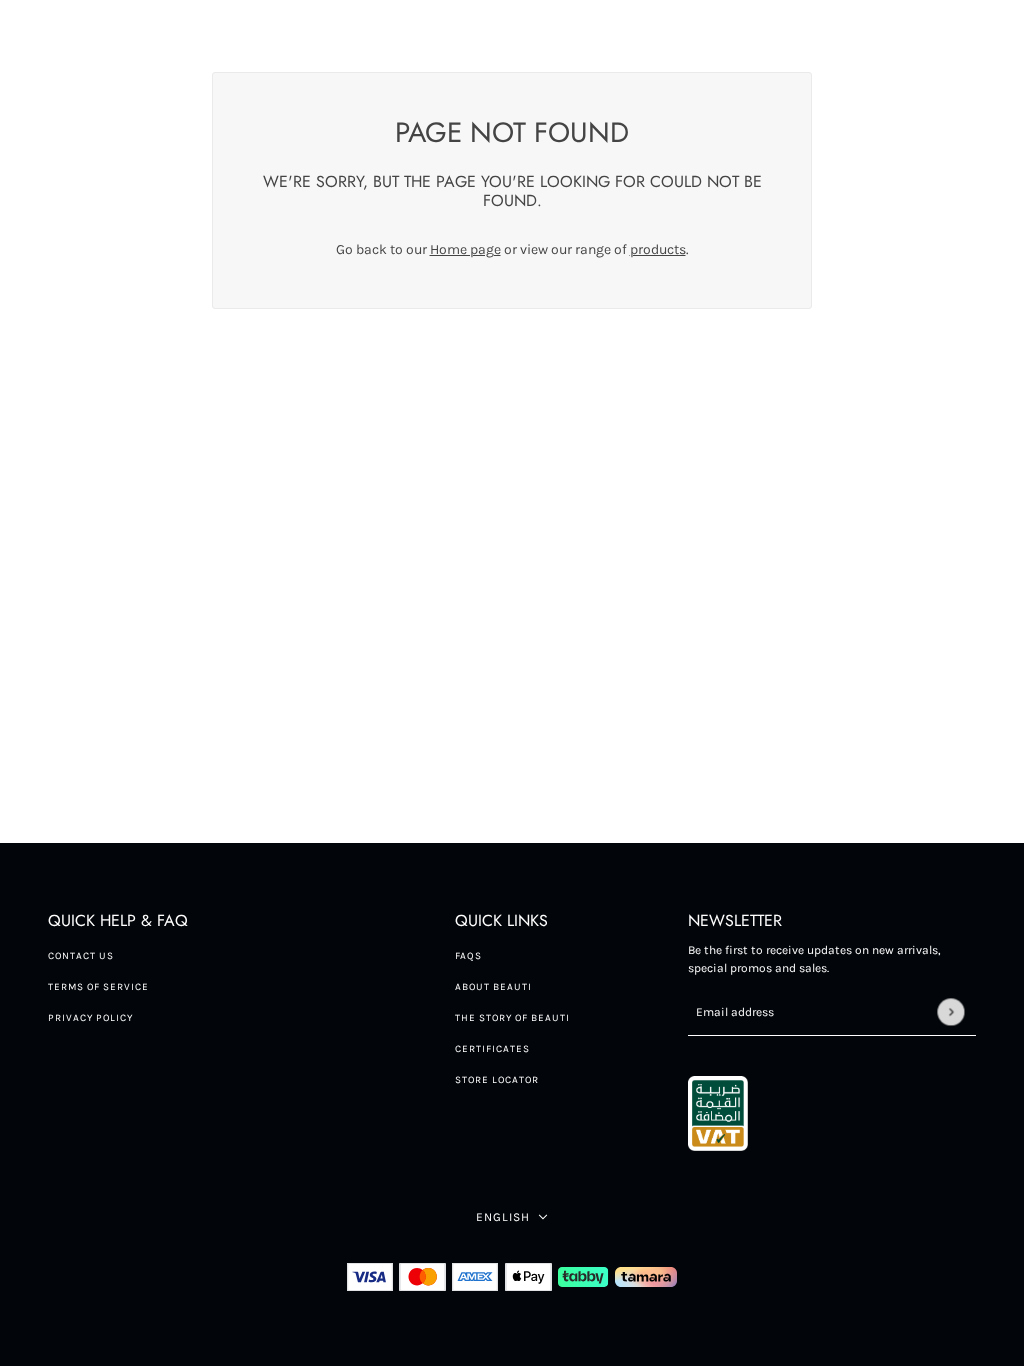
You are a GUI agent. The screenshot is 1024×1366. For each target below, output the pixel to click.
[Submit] (950, 1011)
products (658, 249)
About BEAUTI (493, 987)
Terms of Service (98, 987)
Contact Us (81, 956)
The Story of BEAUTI (512, 1018)
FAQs (468, 956)
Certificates (492, 1049)
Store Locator (497, 1080)
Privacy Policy (90, 1018)
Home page (465, 249)
